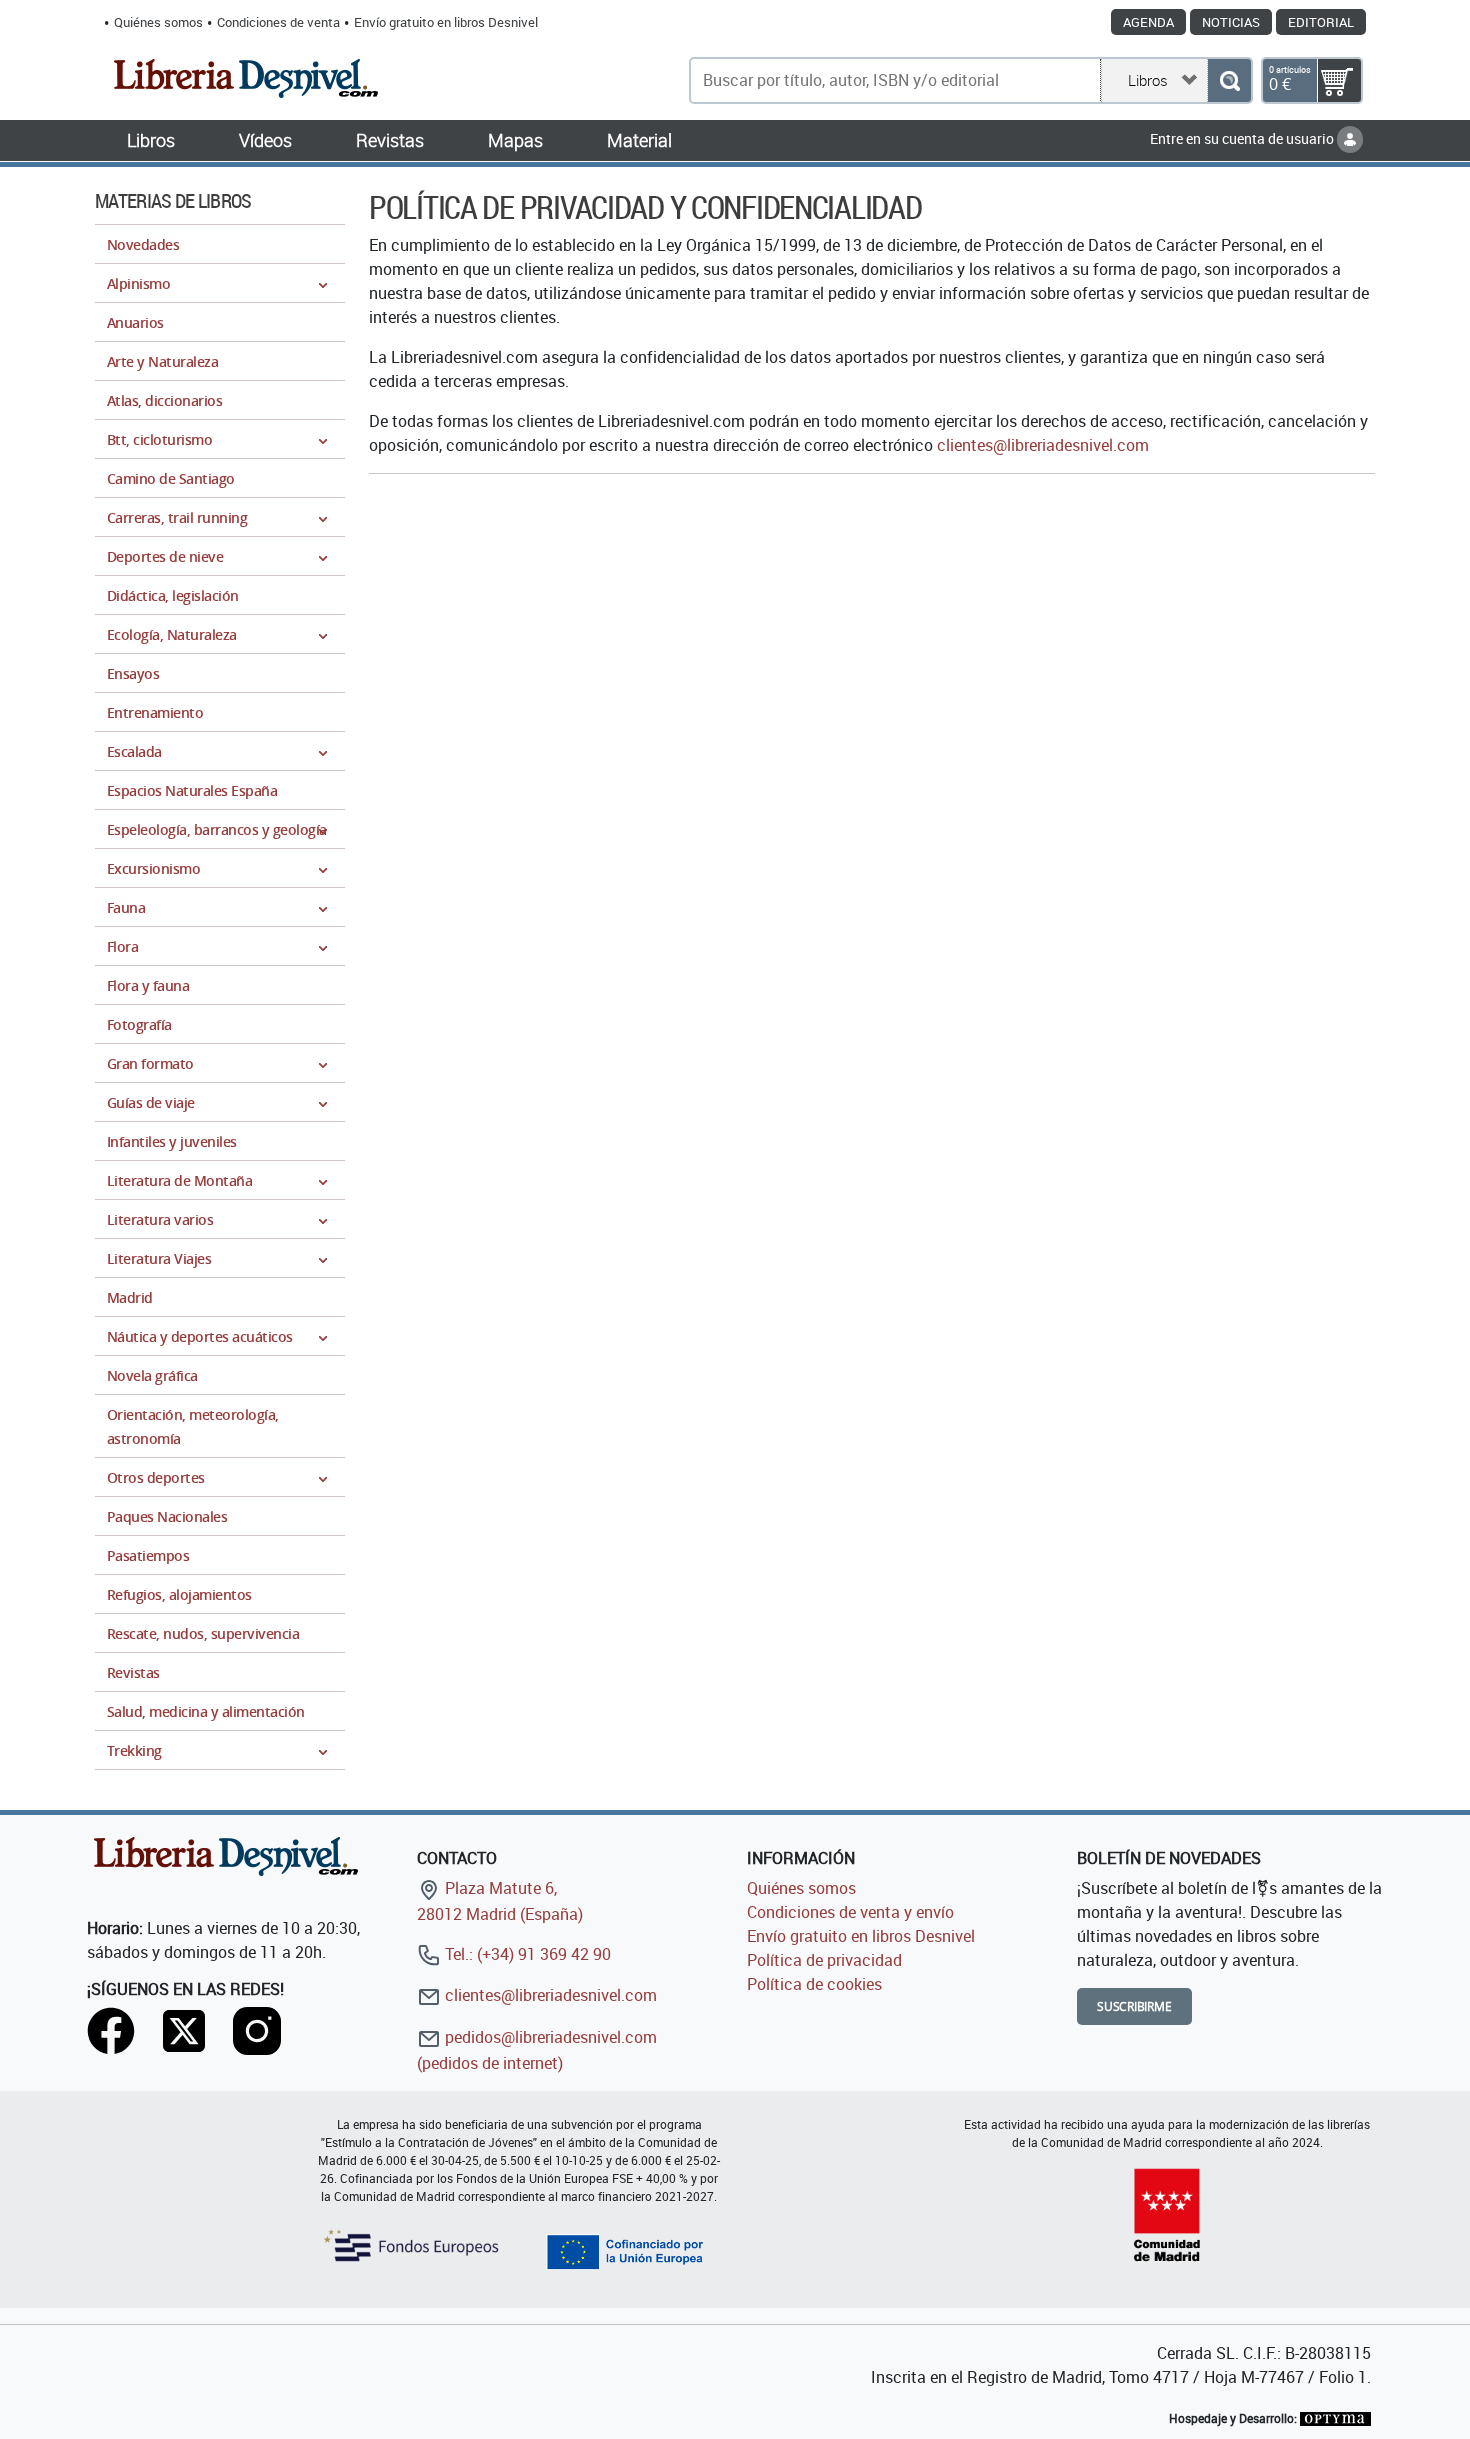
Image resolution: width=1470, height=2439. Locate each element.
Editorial (1321, 22)
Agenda (1148, 22)
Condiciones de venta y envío (850, 1912)
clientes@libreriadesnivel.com (1043, 445)
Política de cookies (814, 1984)
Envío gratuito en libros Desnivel (446, 22)
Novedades (143, 244)
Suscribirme (1134, 2006)
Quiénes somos (158, 22)
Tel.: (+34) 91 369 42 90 (526, 1954)
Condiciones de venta (278, 22)
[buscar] (1229, 80)
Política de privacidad (824, 1960)
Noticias (1231, 22)
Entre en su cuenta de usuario (1243, 138)
